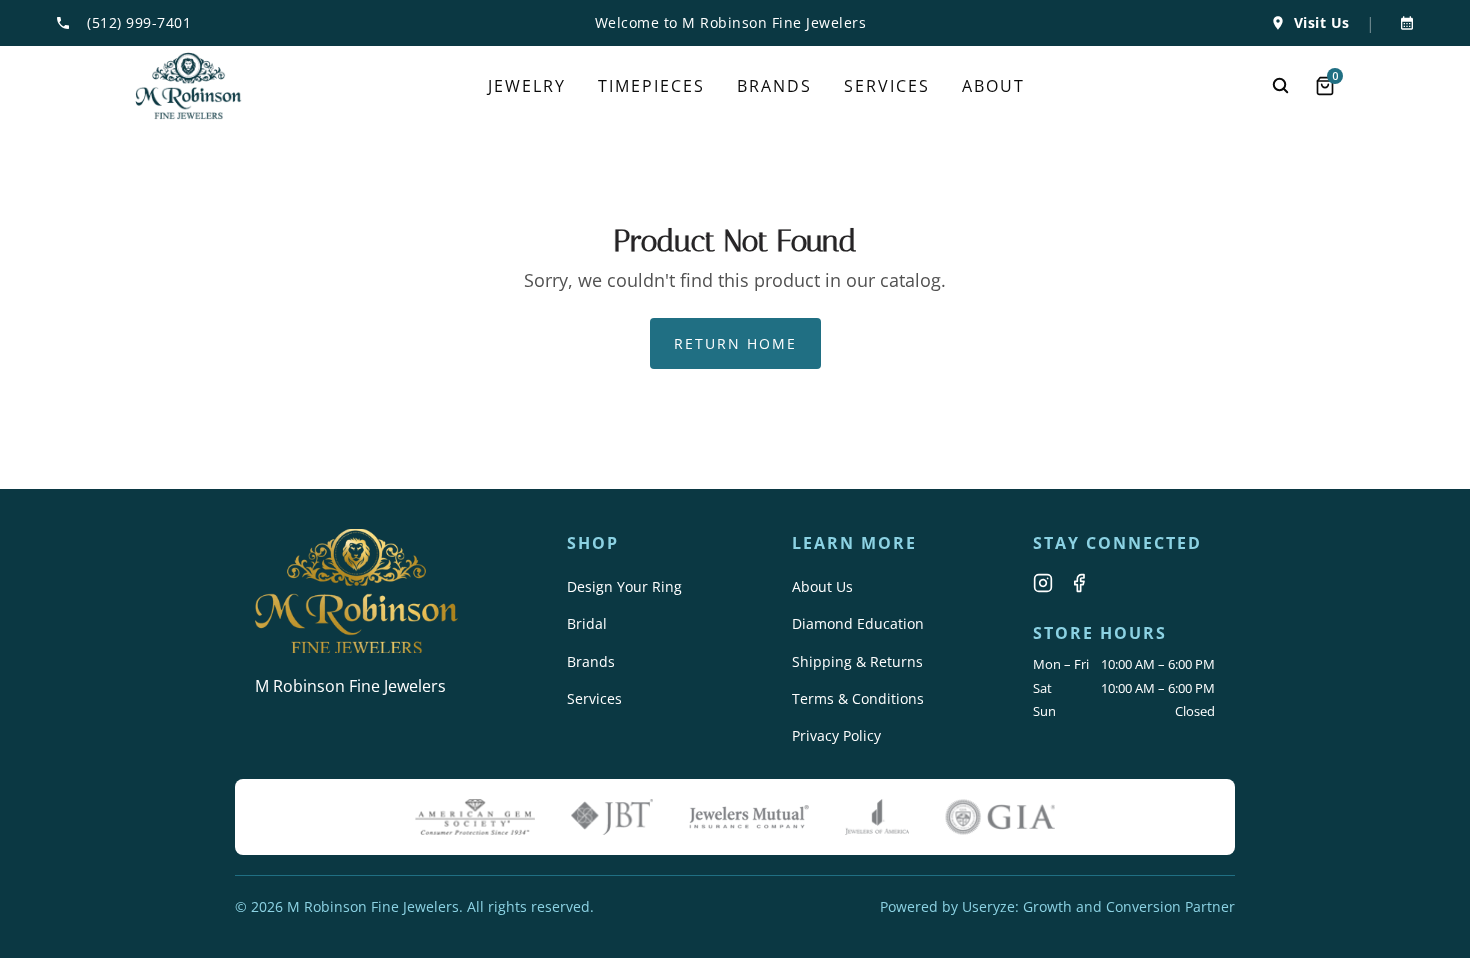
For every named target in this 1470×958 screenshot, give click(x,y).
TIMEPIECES (651, 86)
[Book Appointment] (1403, 23)
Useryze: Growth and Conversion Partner (1098, 906)
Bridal (587, 623)
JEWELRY (527, 86)
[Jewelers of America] (877, 817)
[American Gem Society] (475, 817)
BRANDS (774, 86)
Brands (591, 661)
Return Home (735, 343)
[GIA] (1000, 817)
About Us (822, 586)
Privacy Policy (836, 735)
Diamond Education (858, 623)
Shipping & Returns (857, 661)
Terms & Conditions (858, 698)
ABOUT (993, 86)
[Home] (188, 86)
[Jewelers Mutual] (749, 817)
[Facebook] (1079, 583)
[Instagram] (1043, 583)
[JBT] (612, 817)
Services (594, 698)
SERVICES (887, 86)
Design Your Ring (624, 586)
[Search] (1281, 86)
